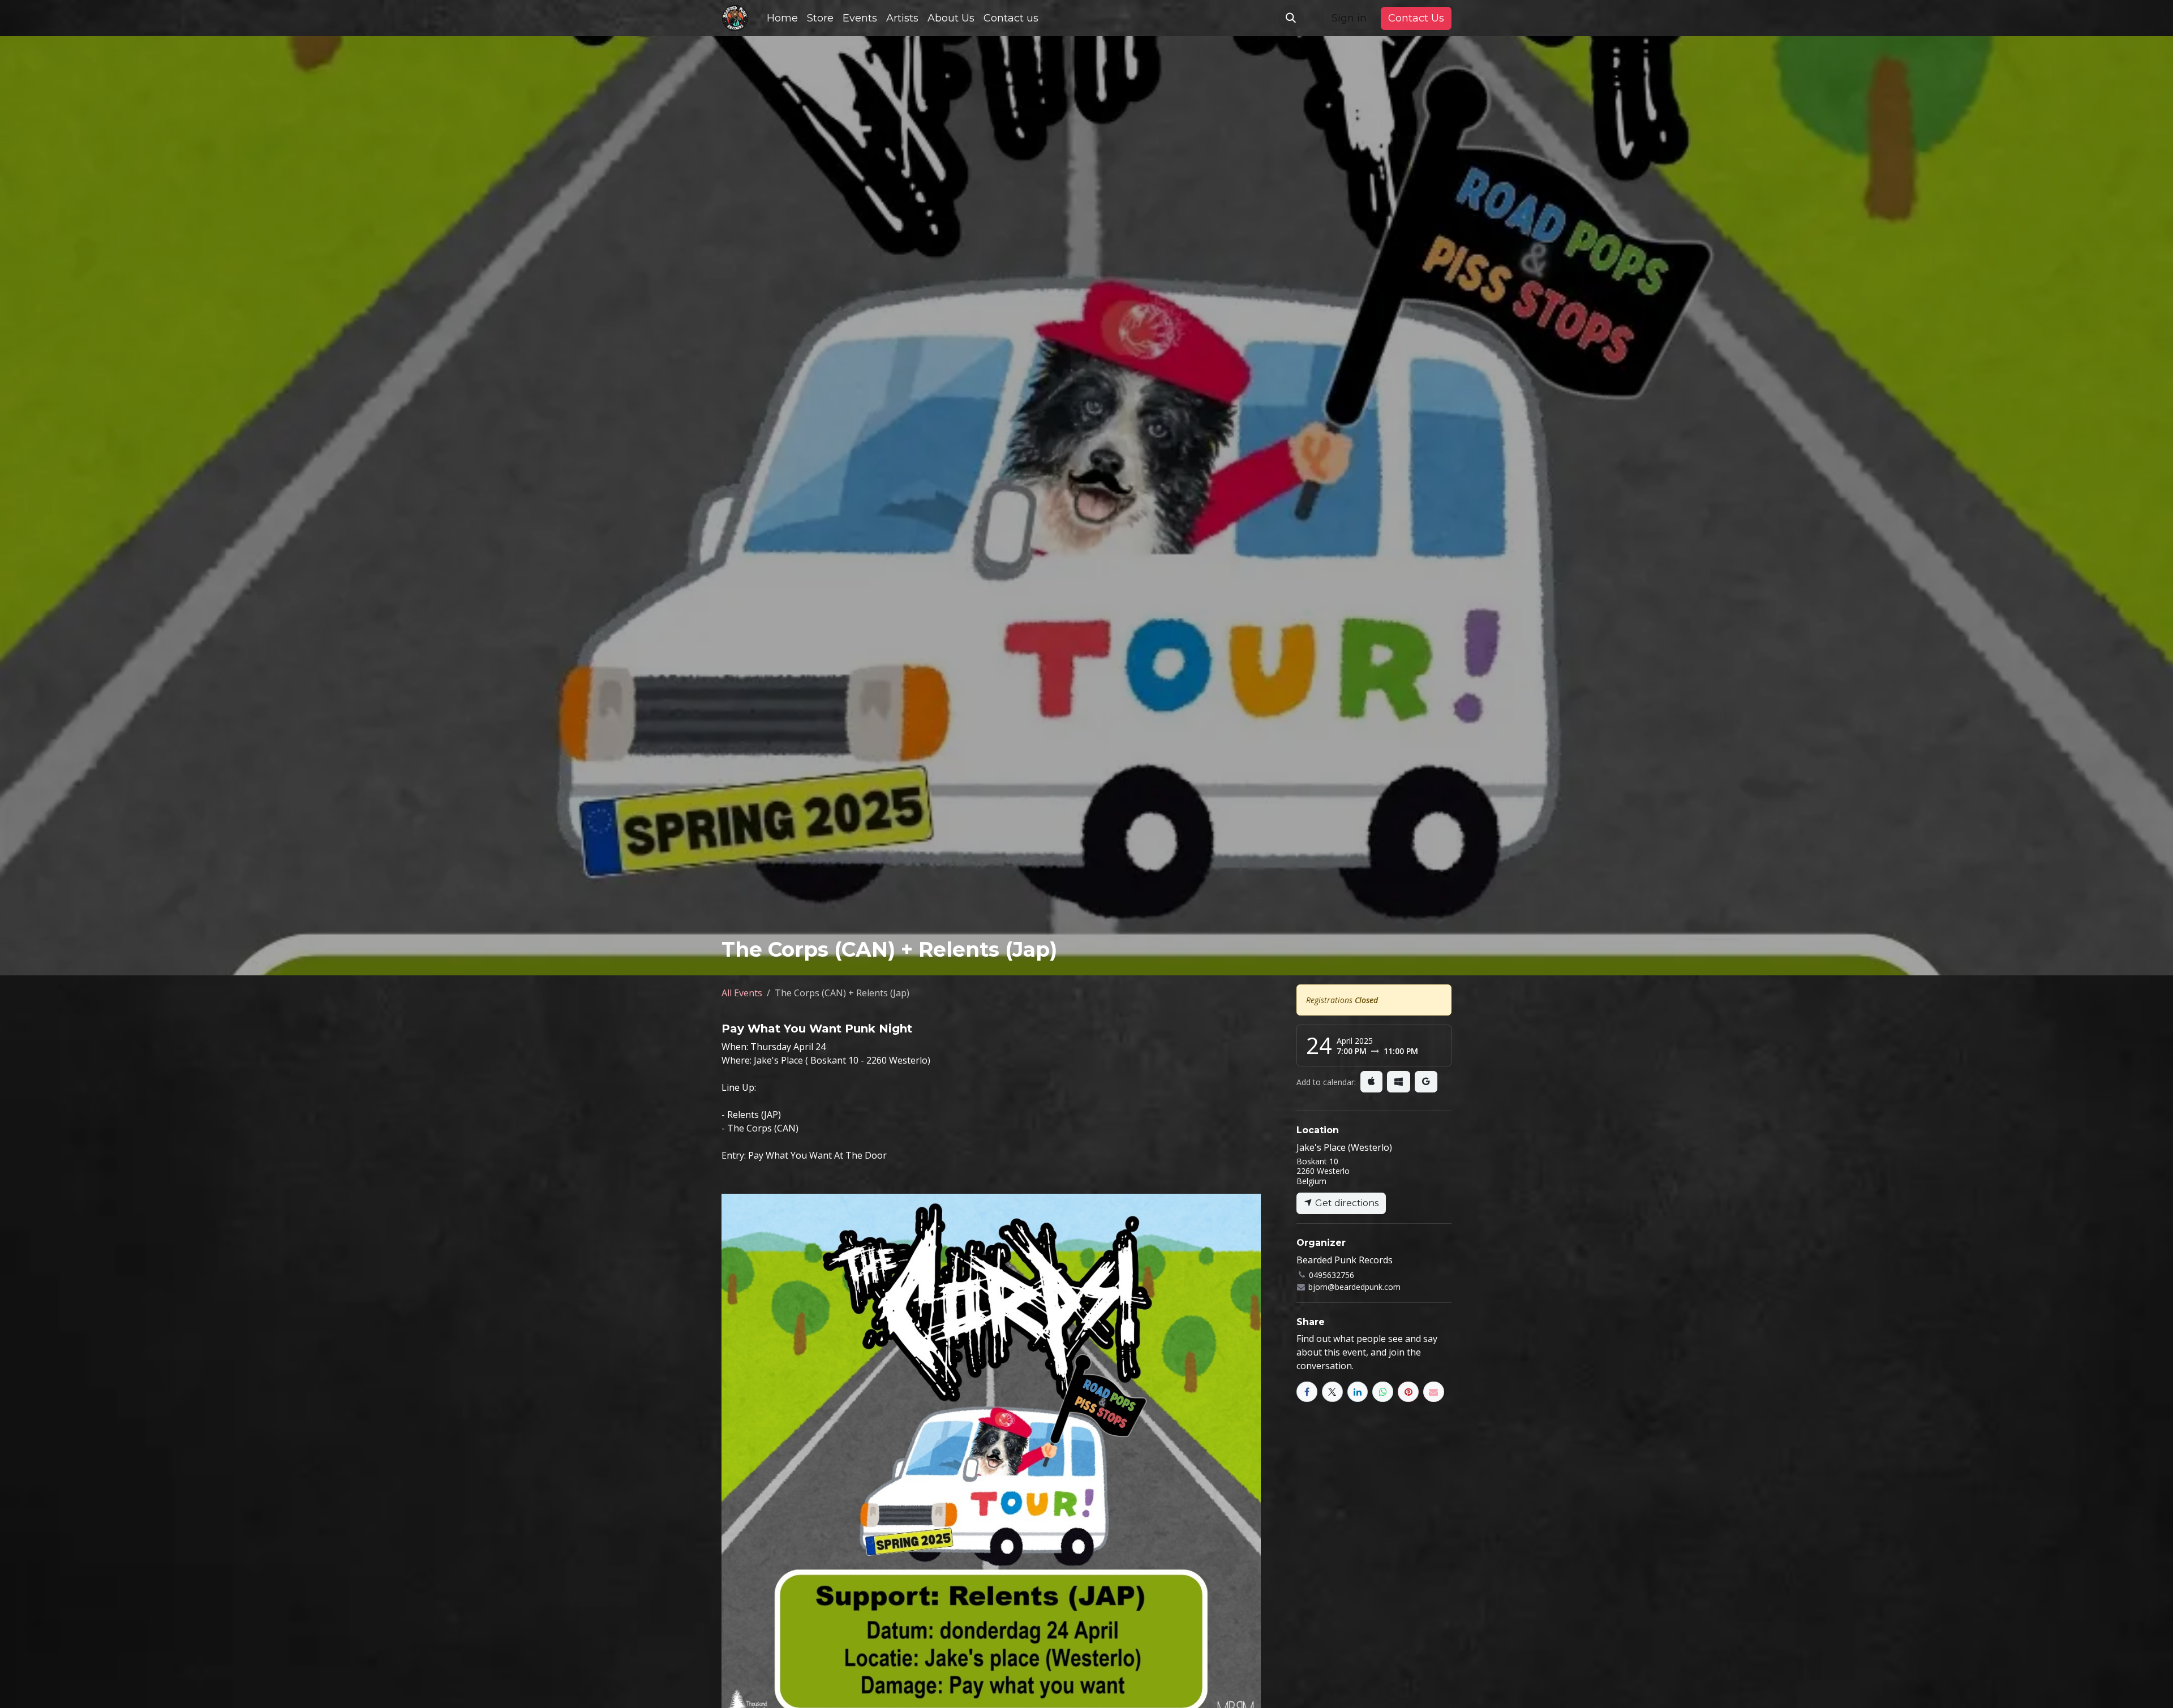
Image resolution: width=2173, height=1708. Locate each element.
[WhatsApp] (1383, 1392)
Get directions (1346, 1203)
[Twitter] (1332, 1392)
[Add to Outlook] (1399, 1082)
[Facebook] (1307, 1392)
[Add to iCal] (1371, 1082)
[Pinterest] (1408, 1392)
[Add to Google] (1426, 1082)
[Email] (1434, 1392)
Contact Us (1416, 18)
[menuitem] (782, 18)
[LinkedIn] (1358, 1392)
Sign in (1349, 18)
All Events (742, 993)
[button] (1291, 18)
